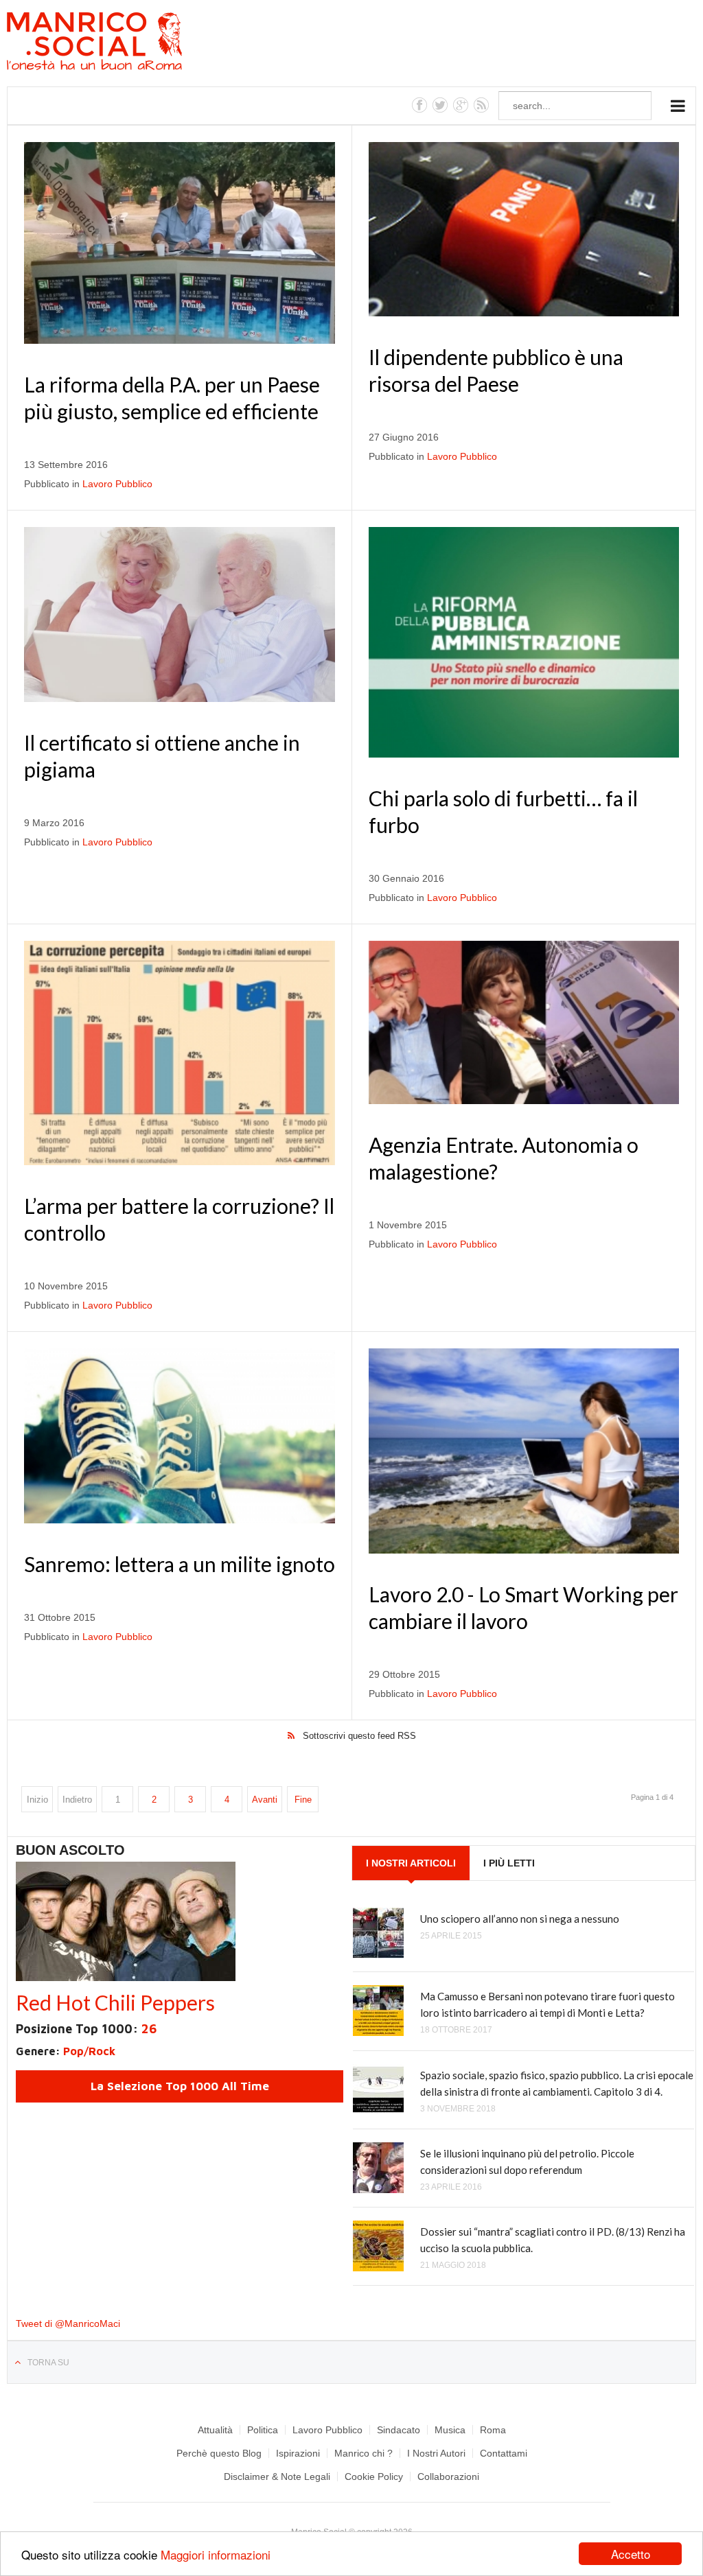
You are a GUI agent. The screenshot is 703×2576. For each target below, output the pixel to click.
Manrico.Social (125, 43)
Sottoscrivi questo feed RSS (359, 1736)
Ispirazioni (298, 2453)
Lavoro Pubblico (117, 484)
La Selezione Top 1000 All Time (180, 2086)
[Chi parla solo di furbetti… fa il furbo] (524, 642)
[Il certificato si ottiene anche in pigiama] (180, 614)
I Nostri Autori (436, 2453)
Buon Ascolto (70, 1850)
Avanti (265, 1800)
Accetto (631, 2554)
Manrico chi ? (364, 2453)
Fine (303, 1800)
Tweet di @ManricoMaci (68, 2323)
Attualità (215, 2430)
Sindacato (399, 2430)
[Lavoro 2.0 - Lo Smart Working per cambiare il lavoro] (524, 1451)
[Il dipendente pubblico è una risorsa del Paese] (524, 229)
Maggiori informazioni (216, 2554)
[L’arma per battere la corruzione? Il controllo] (180, 1053)
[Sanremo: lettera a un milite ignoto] (180, 1436)
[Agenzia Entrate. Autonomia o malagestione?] (524, 1022)
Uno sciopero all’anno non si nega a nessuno (520, 1919)
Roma (493, 2430)
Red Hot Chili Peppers (115, 2002)
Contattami (504, 2453)
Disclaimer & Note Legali (277, 2477)
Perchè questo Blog (219, 2453)
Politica (263, 2430)
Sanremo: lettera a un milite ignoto (180, 1564)
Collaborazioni (448, 2477)
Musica (450, 2430)
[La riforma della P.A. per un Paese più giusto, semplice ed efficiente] (180, 243)
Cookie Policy (374, 2477)
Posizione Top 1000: (86, 2029)
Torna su (48, 2363)
